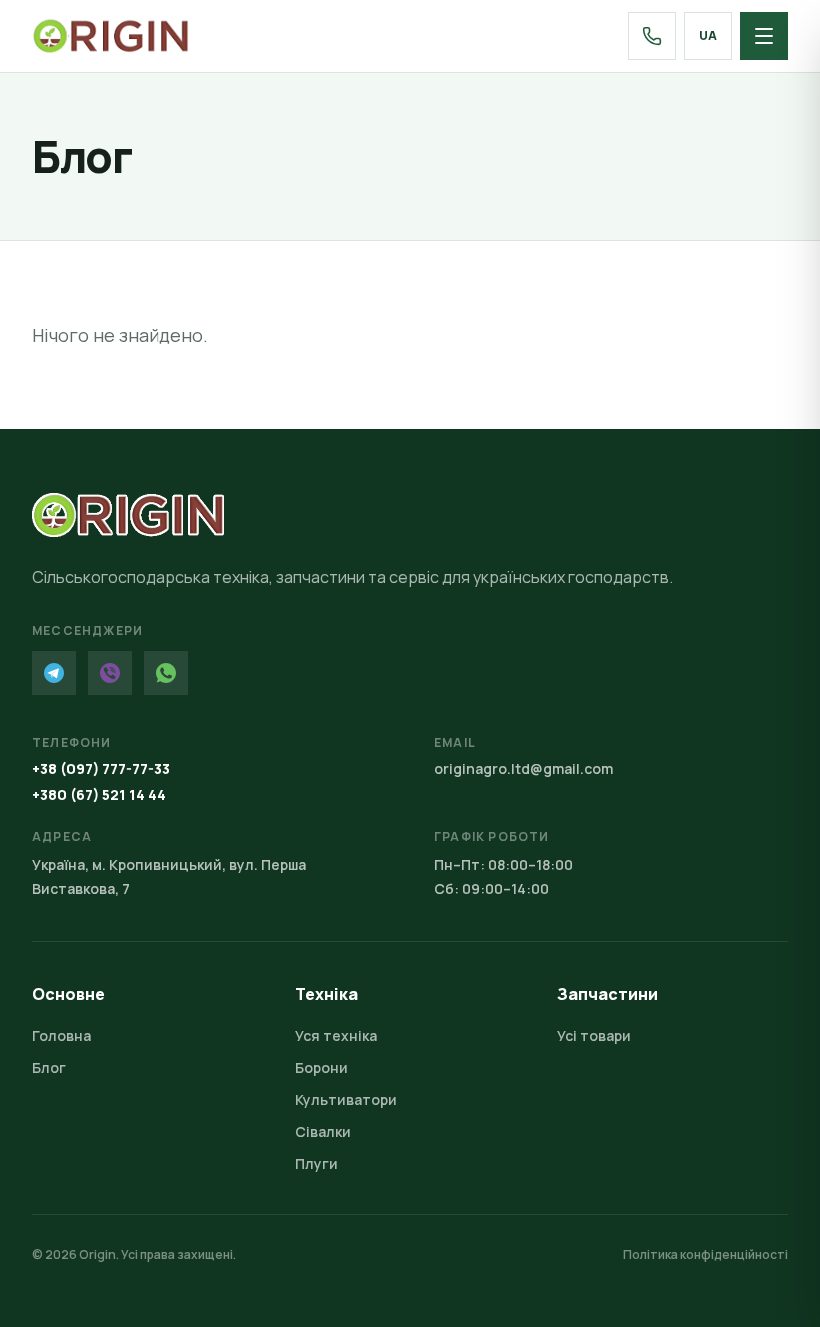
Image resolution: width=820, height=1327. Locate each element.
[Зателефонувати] (652, 36)
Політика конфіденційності (705, 1255)
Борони (321, 1067)
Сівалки (323, 1131)
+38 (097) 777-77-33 (101, 768)
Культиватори (346, 1099)
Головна (61, 1035)
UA (708, 35)
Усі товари (594, 1035)
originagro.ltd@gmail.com (523, 768)
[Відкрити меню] (764, 36)
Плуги (316, 1163)
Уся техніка (336, 1035)
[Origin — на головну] (110, 36)
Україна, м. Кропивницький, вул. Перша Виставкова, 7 (169, 876)
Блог (49, 1067)
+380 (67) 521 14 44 (99, 794)
